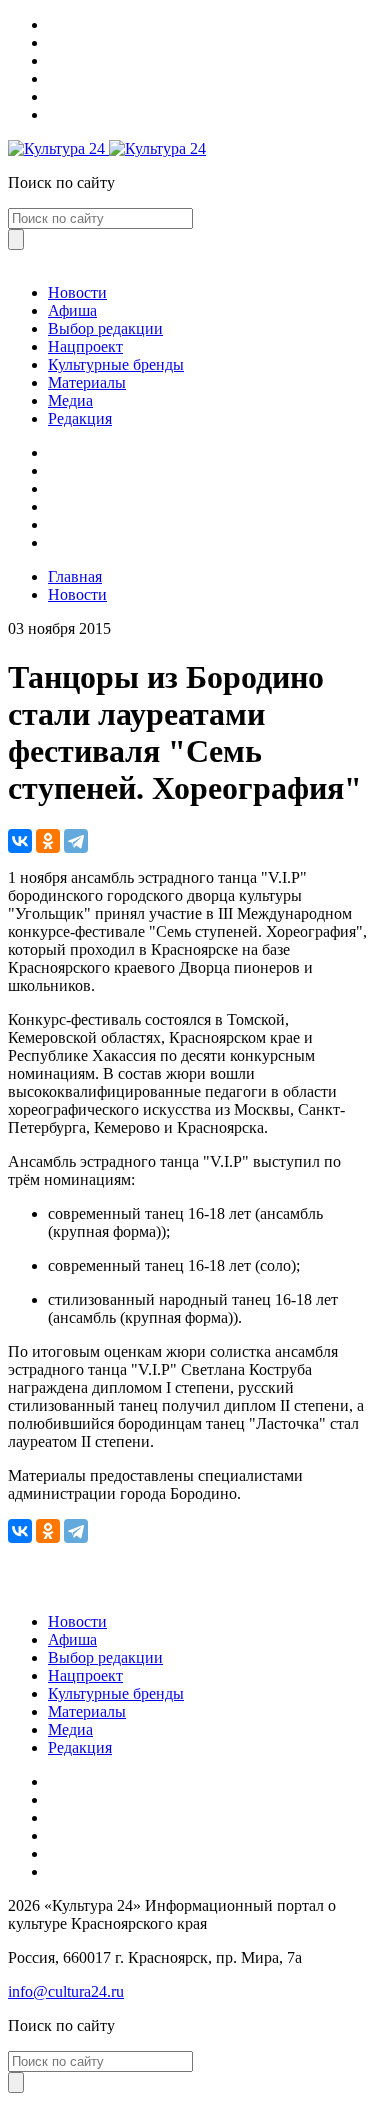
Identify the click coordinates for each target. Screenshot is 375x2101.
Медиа (70, 400)
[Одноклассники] (48, 841)
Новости (77, 292)
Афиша (72, 310)
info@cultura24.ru (66, 1991)
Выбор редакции (105, 328)
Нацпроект (85, 346)
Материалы (87, 382)
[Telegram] (76, 841)
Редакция (80, 418)
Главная (75, 576)
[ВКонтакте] (20, 841)
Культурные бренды (116, 364)
